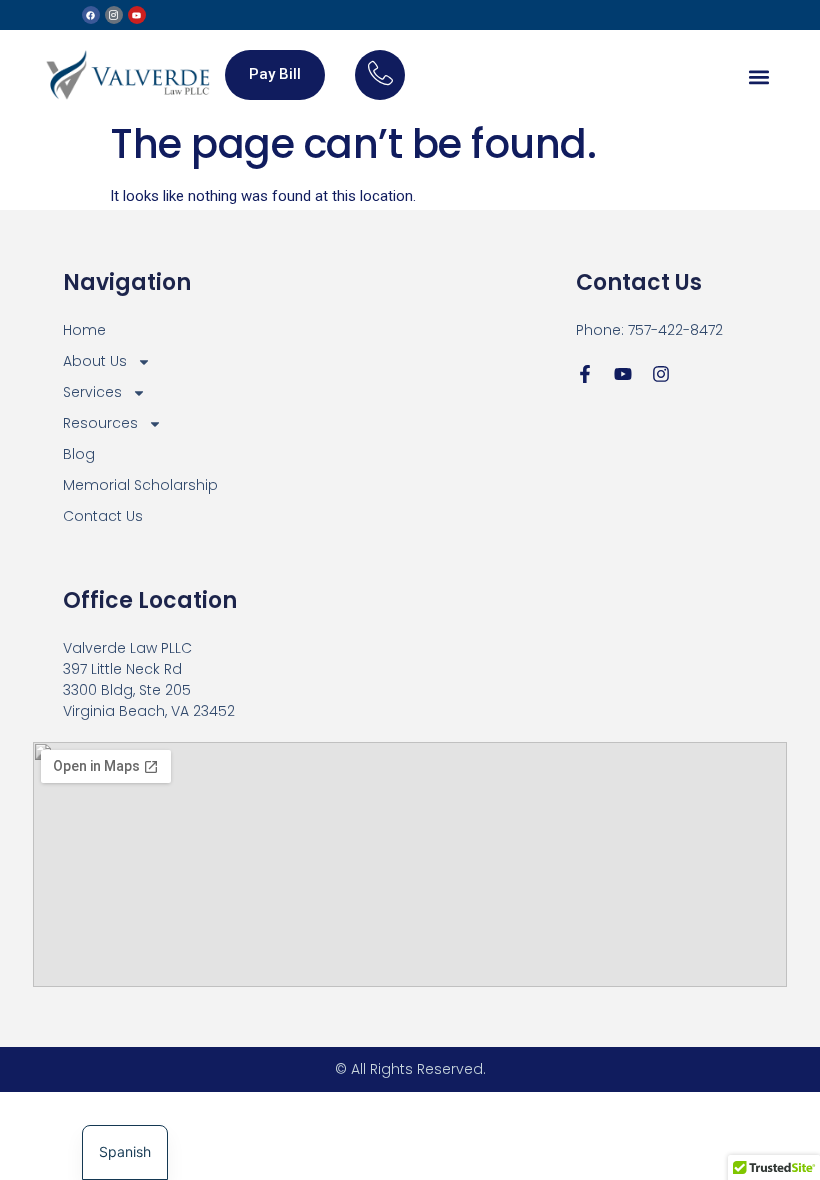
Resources (100, 423)
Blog (79, 454)
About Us (95, 361)
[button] (758, 76)
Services (92, 392)
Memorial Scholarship (140, 485)
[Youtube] (137, 15)
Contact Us (103, 516)
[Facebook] (91, 15)
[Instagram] (661, 374)
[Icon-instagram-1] (114, 15)
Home (84, 330)
